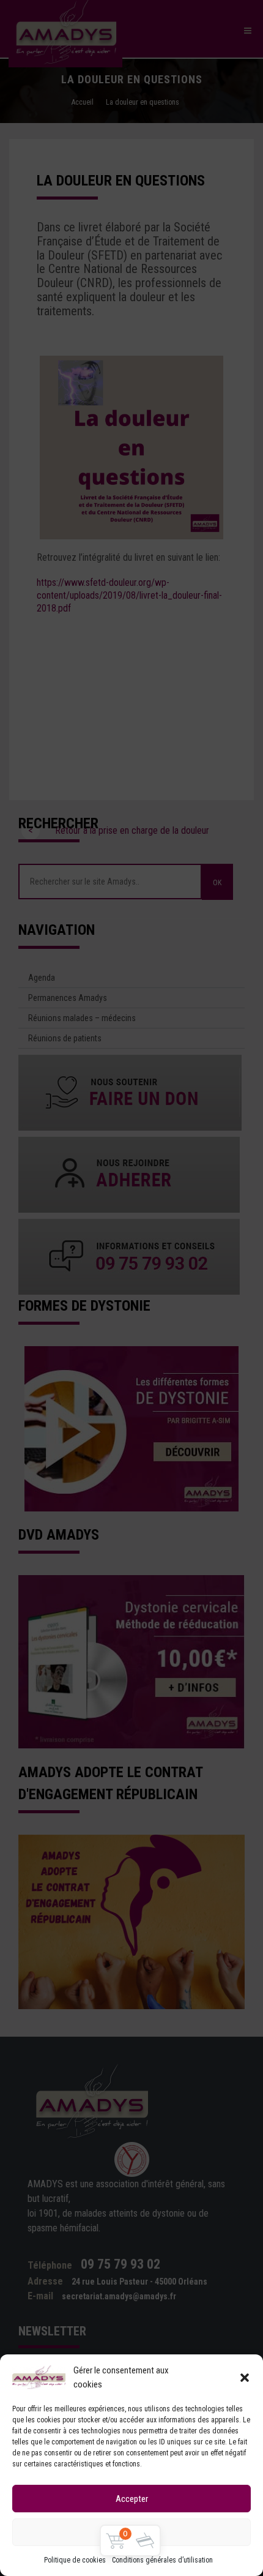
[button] (245, 2378)
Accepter (132, 2499)
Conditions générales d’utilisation (162, 2560)
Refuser (132, 2533)
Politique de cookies (75, 2560)
